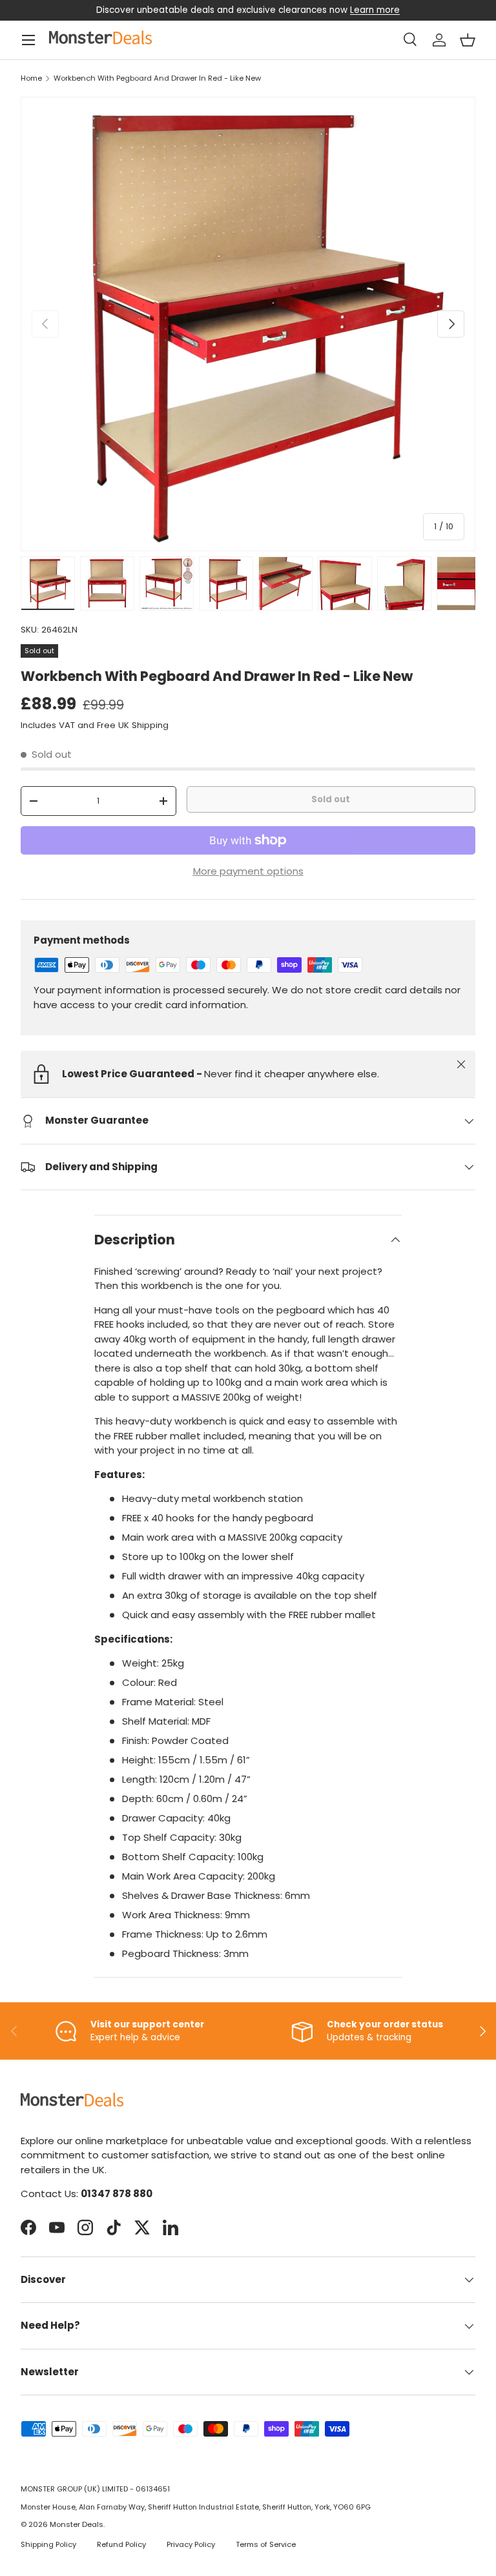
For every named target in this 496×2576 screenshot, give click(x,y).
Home (31, 78)
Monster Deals (77, 2524)
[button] (468, 40)
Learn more (375, 10)
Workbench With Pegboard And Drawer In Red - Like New (157, 78)
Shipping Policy (48, 2544)
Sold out (331, 799)
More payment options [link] (248, 871)
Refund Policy (121, 2544)
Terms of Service (266, 2544)
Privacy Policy (191, 2544)
